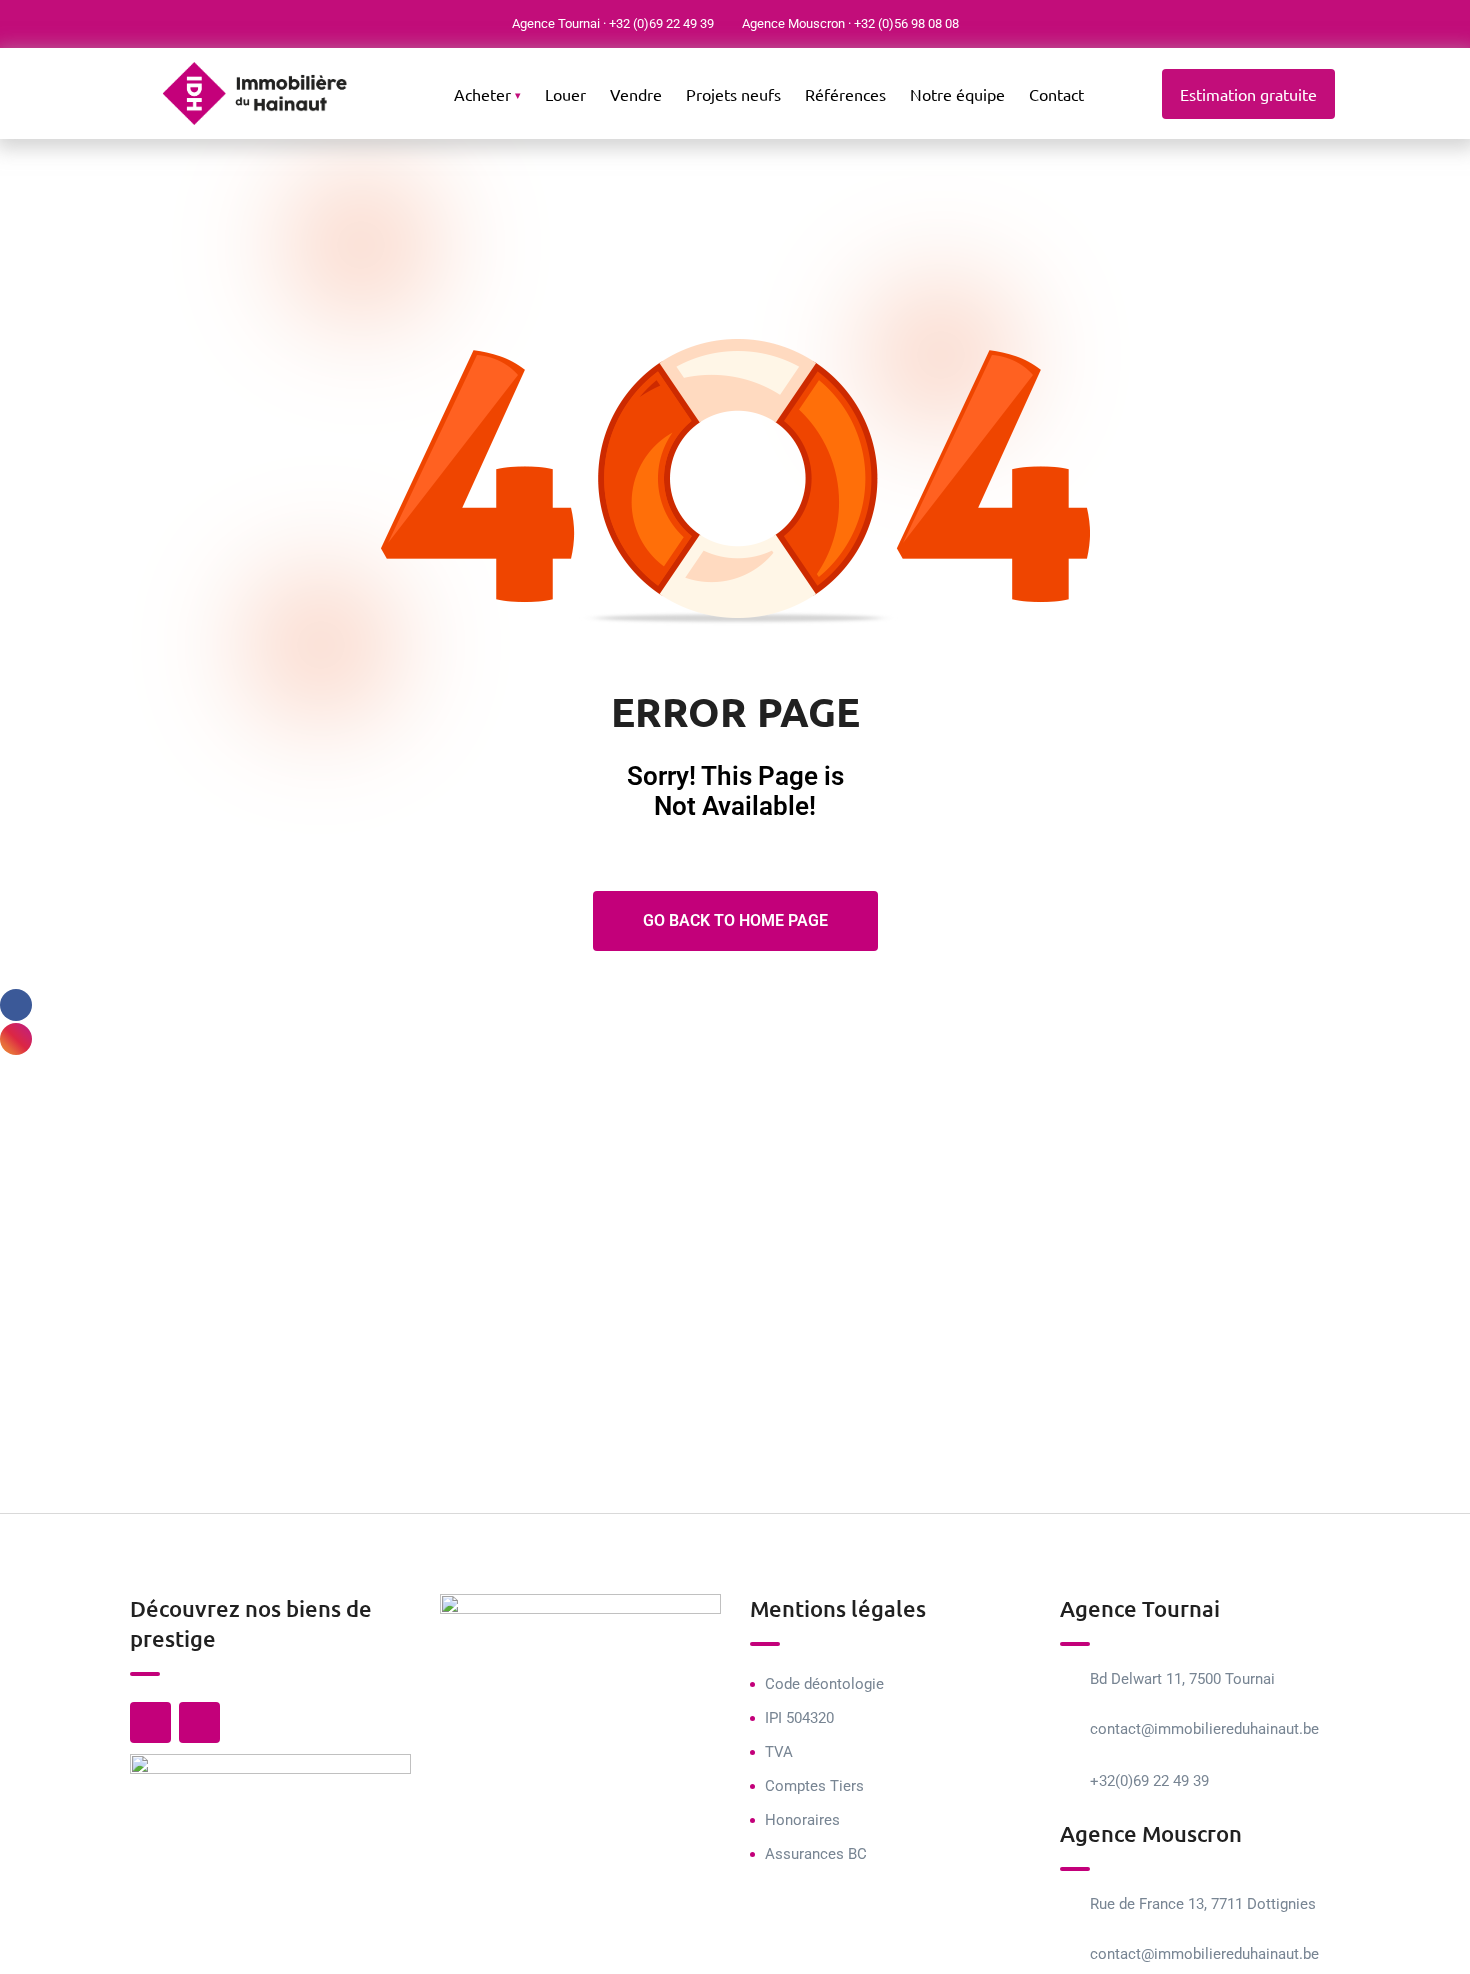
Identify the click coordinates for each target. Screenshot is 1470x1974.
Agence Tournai (556, 23)
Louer (565, 94)
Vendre (636, 94)
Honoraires (802, 1820)
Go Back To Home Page (735, 920)
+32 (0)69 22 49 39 (661, 23)
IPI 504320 (799, 1718)
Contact (1056, 94)
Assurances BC (816, 1854)
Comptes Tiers (814, 1786)
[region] (260, 1829)
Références (845, 94)
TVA (779, 1752)
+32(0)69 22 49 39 (1149, 1781)
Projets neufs (733, 94)
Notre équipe (957, 94)
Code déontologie (824, 1684)
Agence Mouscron (793, 23)
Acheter (482, 94)
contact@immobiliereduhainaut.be (1204, 1729)
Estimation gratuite (1248, 94)
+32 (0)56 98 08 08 (906, 23)
